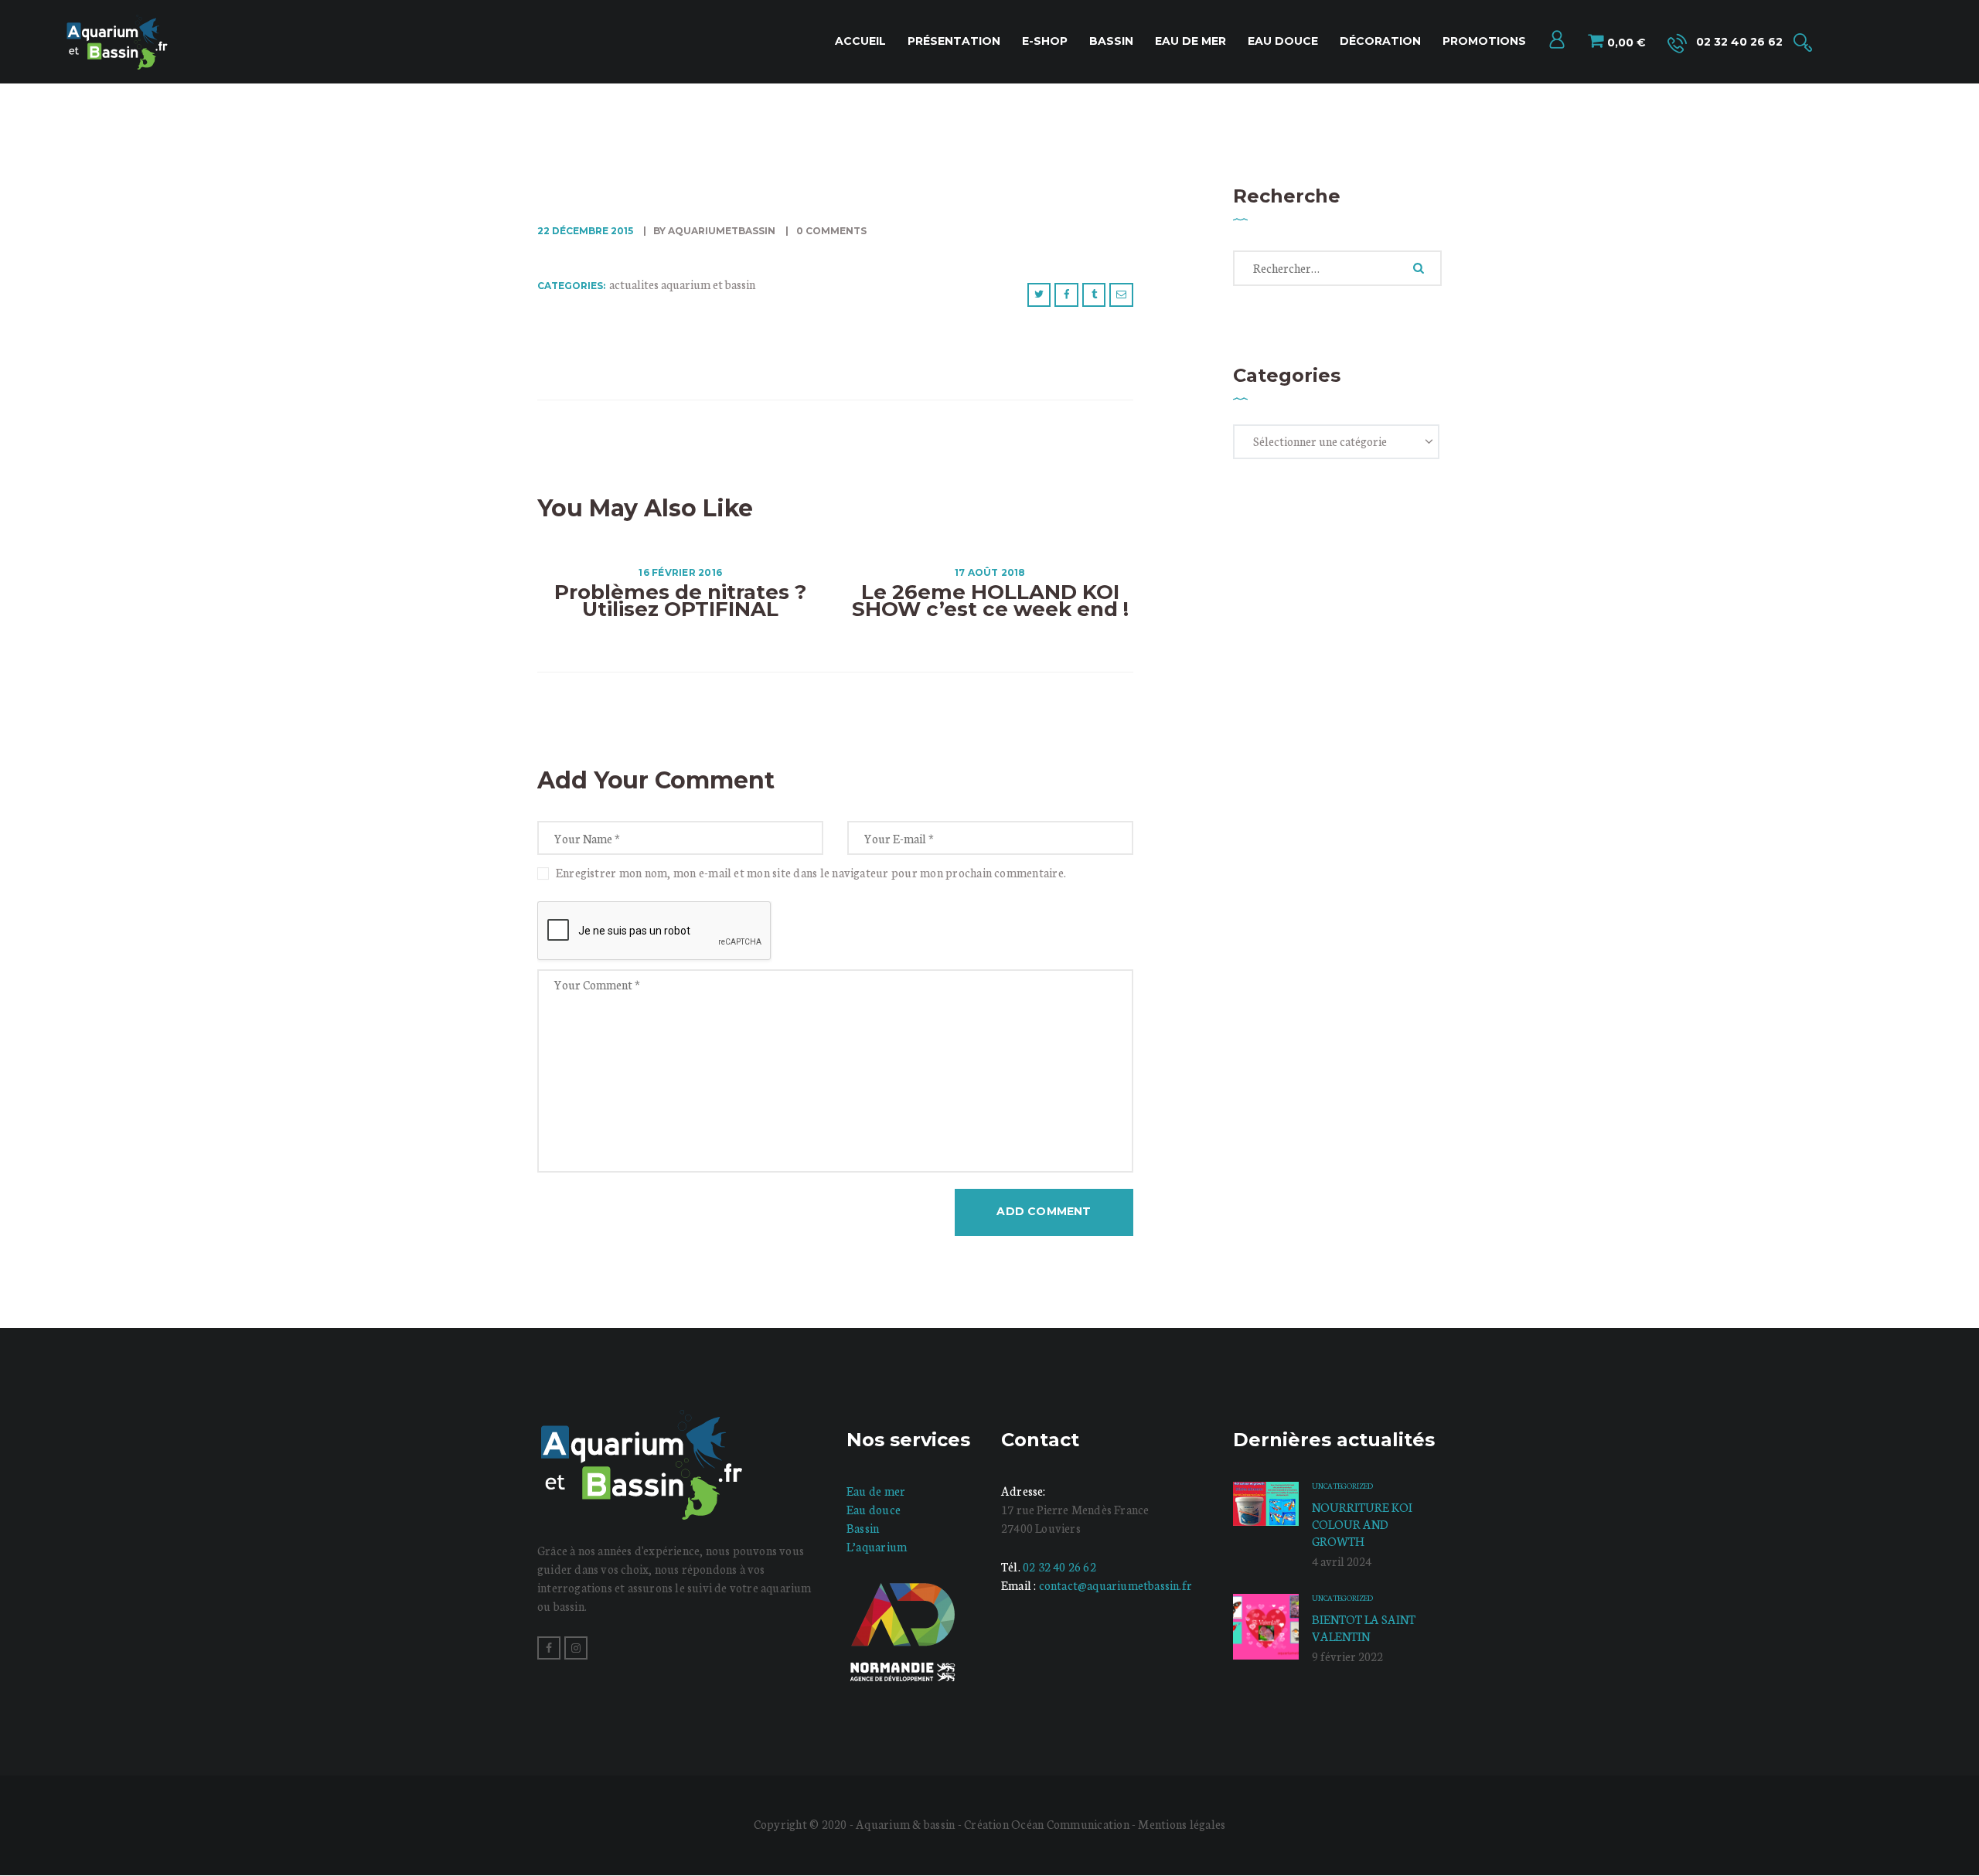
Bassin (863, 1528)
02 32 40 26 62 (1059, 1566)
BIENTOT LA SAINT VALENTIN (1364, 1627)
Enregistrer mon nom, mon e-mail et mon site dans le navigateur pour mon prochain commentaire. (811, 872)
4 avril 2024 (1342, 1561)
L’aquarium (877, 1546)
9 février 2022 (1347, 1656)
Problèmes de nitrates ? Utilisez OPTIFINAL (680, 601)
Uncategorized (1342, 1486)
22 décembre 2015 (585, 231)
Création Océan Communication (1048, 1824)
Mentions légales (1182, 1824)
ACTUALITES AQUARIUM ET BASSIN (682, 284)
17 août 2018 (990, 572)
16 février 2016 (680, 572)
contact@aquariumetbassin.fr (1116, 1585)
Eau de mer (876, 1491)
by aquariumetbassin (714, 231)
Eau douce (874, 1509)
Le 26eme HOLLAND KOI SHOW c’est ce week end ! (990, 601)
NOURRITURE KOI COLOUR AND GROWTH (1362, 1524)
